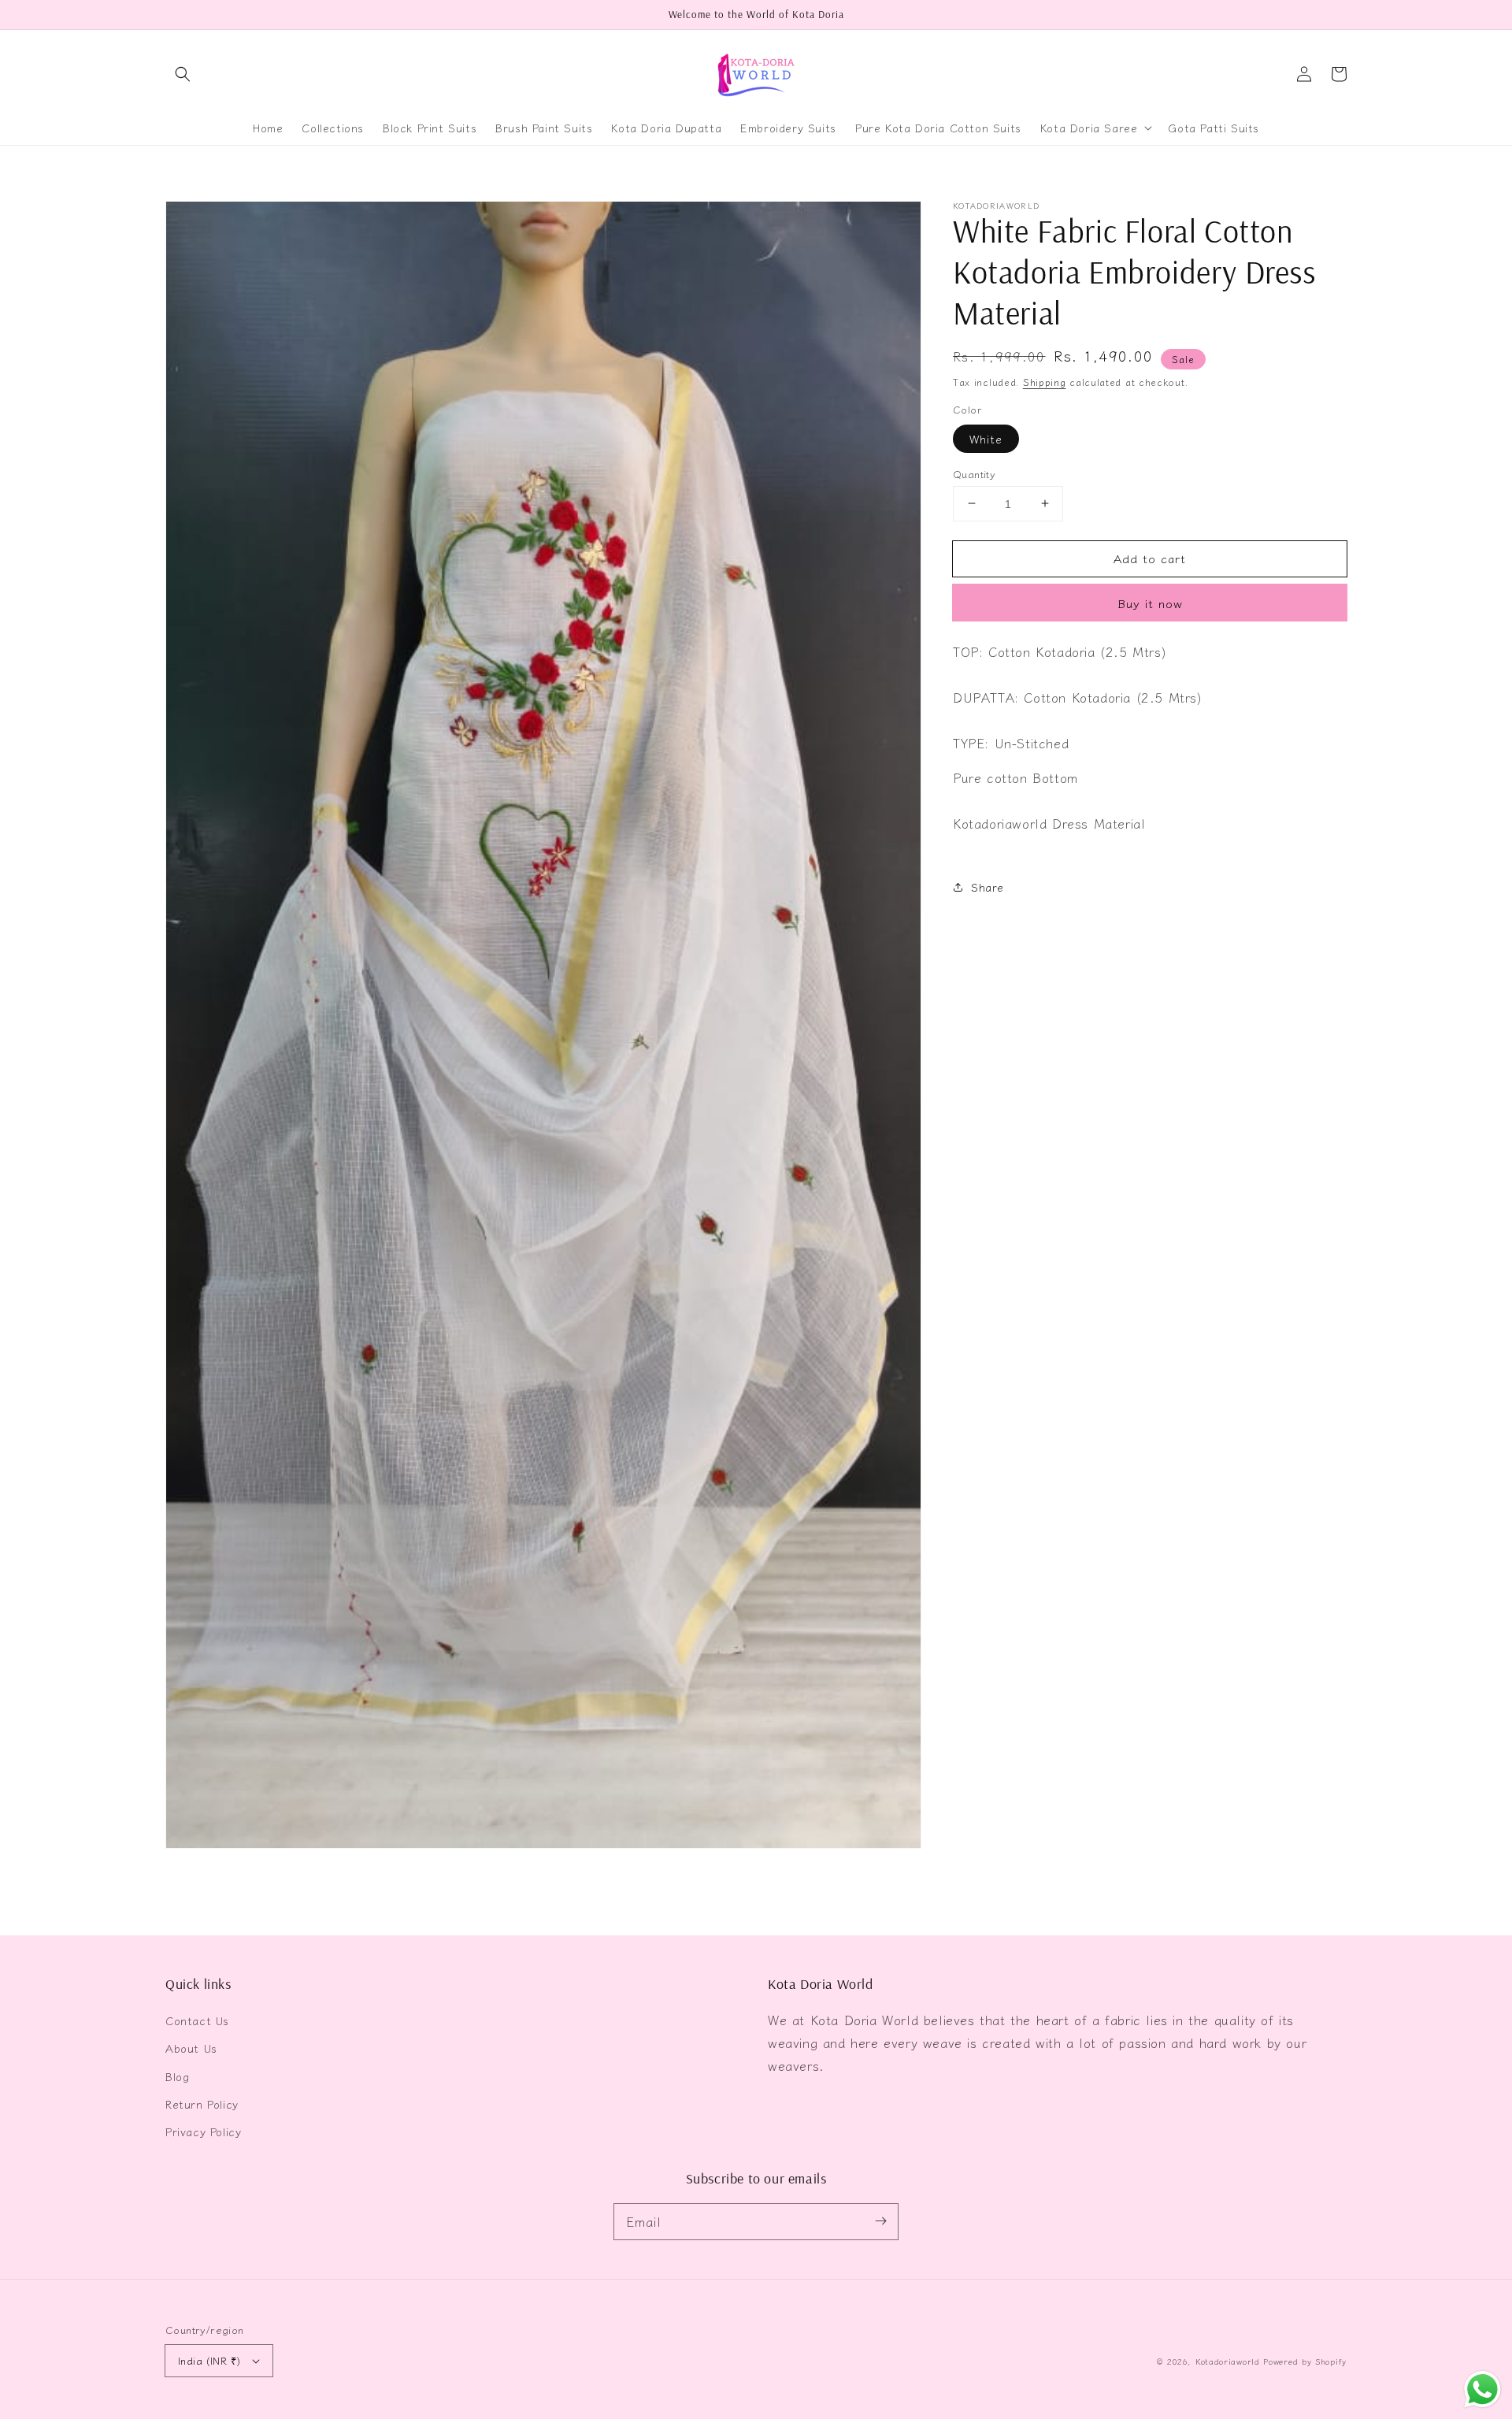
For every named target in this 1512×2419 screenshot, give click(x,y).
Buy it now (1150, 603)
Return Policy (202, 2104)
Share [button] (988, 886)
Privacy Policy (203, 2131)
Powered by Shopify (1305, 2361)
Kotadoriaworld (1228, 2361)
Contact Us (197, 2020)
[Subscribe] (880, 2221)
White (986, 438)
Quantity (974, 473)
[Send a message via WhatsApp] (1482, 2389)
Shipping (1045, 382)
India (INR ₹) (209, 2360)
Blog (177, 2076)
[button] (183, 74)
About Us (191, 2048)
